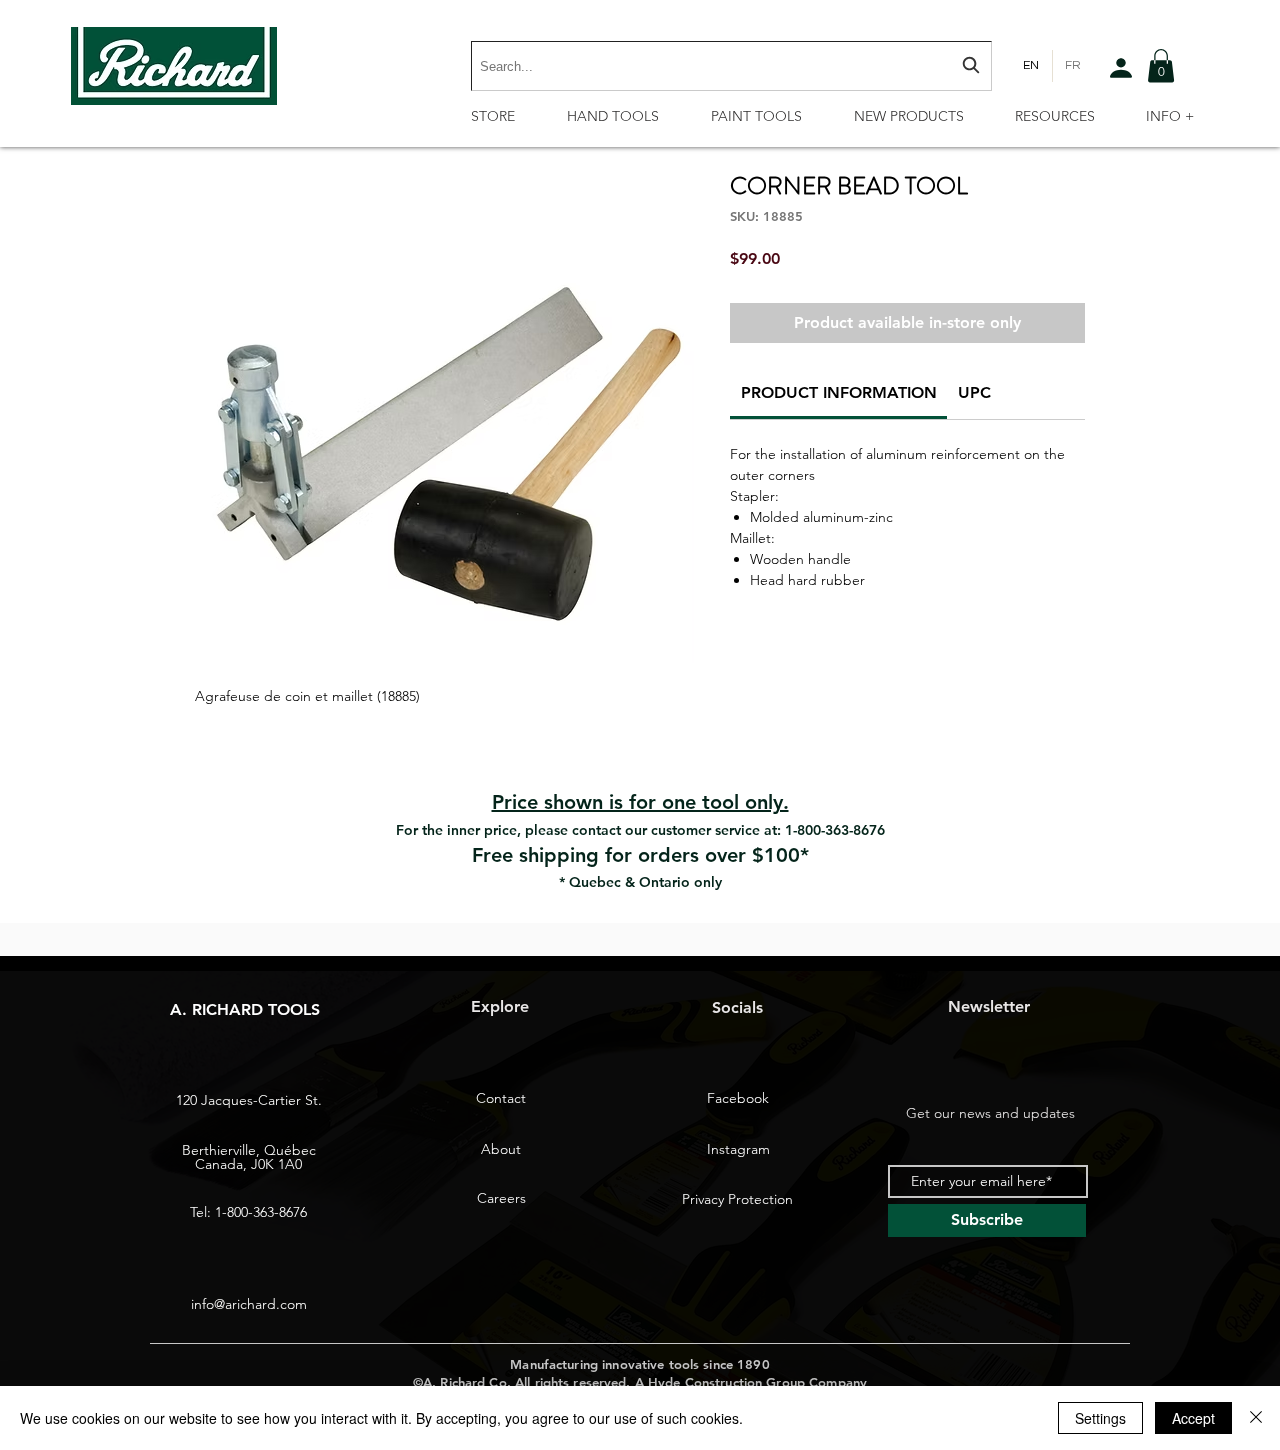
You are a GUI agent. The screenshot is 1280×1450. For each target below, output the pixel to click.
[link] (839, 392)
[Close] (1256, 1418)
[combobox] (731, 66)
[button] (1161, 65)
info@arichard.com (249, 1304)
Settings (1100, 1418)
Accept (1193, 1418)
